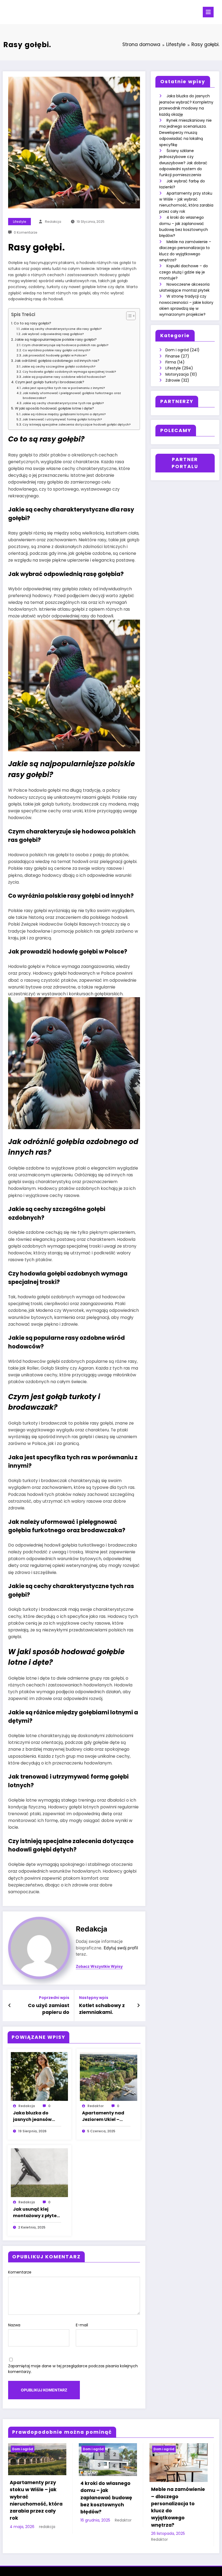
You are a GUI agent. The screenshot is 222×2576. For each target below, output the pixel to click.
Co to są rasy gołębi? (32, 323)
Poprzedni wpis (54, 1998)
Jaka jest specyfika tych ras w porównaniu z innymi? (63, 388)
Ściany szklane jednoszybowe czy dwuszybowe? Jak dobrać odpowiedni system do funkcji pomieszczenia (183, 163)
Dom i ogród (177, 350)
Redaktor (96, 2106)
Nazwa (14, 2325)
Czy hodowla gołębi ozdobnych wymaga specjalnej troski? (69, 372)
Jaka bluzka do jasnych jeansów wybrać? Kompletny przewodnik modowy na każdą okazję (37, 2116)
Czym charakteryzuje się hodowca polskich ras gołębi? (65, 345)
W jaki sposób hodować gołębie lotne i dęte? (54, 408)
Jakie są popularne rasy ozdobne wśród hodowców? (64, 377)
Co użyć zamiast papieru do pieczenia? (49, 2009)
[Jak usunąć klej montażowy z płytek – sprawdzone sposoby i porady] (40, 2172)
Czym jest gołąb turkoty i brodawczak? (50, 382)
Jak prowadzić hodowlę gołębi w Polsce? (55, 355)
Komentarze (20, 2272)
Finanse (173, 356)
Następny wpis (94, 1998)
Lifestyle (20, 222)
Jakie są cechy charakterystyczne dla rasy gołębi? (61, 329)
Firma (171, 362)
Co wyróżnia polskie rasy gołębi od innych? (56, 350)
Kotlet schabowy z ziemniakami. (102, 2009)
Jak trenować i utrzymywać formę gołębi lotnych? (62, 419)
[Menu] (208, 12)
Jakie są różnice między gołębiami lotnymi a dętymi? (64, 414)
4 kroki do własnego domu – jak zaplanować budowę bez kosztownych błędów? (106, 2498)
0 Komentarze (26, 232)
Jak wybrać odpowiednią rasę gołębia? (53, 334)
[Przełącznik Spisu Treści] (128, 316)
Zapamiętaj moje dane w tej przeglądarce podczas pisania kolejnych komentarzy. (73, 2369)
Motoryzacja (177, 374)
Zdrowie (173, 380)
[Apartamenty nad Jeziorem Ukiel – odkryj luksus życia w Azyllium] (109, 2076)
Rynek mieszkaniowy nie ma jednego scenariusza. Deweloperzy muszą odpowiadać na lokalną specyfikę (185, 133)
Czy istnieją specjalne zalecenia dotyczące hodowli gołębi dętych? (77, 424)
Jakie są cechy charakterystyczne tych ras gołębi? (63, 403)
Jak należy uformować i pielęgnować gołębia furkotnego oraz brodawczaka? (72, 395)
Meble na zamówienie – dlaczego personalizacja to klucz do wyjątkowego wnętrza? (178, 2507)
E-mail (82, 2325)
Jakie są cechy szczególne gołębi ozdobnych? (59, 366)
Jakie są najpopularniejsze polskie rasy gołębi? (56, 339)
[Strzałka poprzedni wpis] (10, 2005)
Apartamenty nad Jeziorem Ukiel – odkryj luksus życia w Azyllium (106, 2116)
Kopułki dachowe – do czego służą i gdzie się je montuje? (184, 272)
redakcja (53, 222)
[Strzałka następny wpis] (138, 2005)
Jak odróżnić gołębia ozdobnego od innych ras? (57, 361)
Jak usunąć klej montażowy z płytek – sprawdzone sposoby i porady (36, 2213)
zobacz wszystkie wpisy (99, 1966)
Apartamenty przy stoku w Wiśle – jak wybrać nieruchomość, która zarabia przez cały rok (36, 2500)
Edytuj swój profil (121, 1948)
